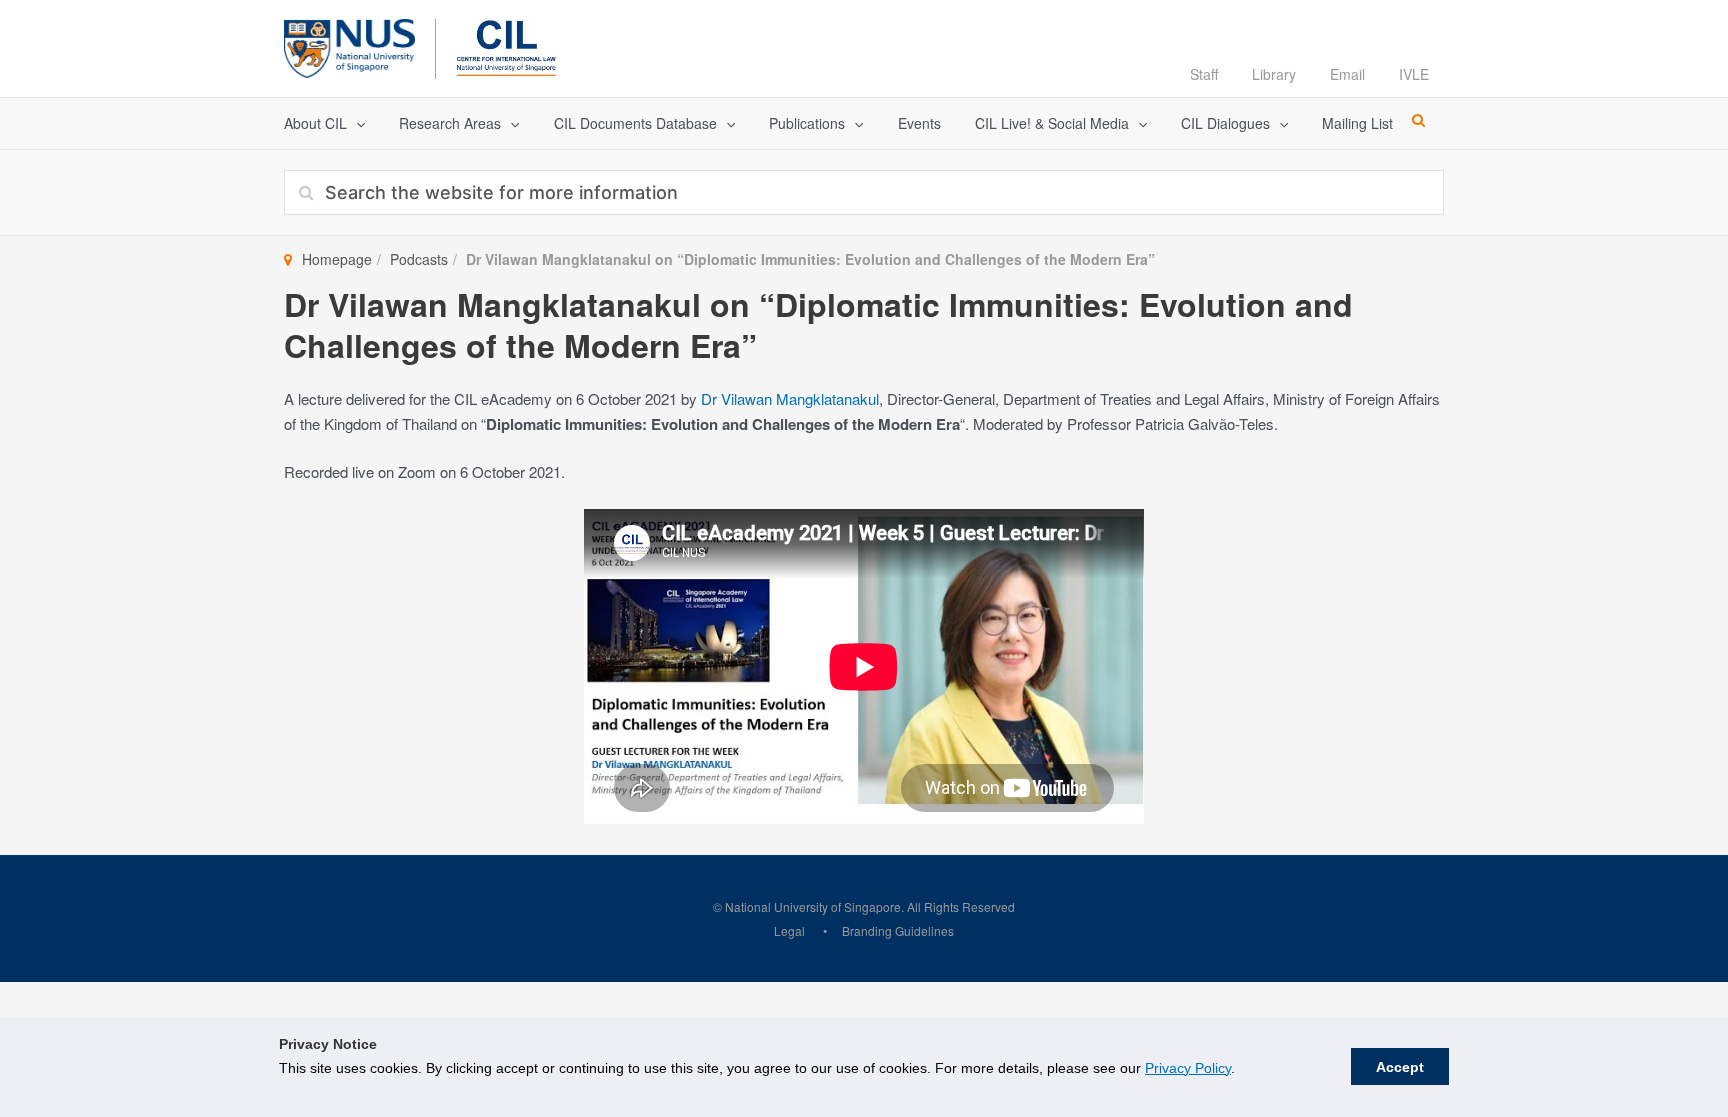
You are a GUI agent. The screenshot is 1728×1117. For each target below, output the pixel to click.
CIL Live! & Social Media (1052, 123)
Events (919, 123)
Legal (789, 930)
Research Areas (450, 123)
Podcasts (419, 259)
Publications (807, 123)
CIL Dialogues (1225, 123)
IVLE (1414, 74)
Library (1274, 74)
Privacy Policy (1188, 1068)
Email (1347, 74)
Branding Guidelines (898, 930)
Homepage (337, 259)
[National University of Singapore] (349, 45)
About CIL (315, 123)
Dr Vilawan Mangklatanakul (790, 398)
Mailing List (1357, 123)
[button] (356, 123)
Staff (1204, 74)
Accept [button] (1400, 1067)
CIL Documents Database (635, 123)
